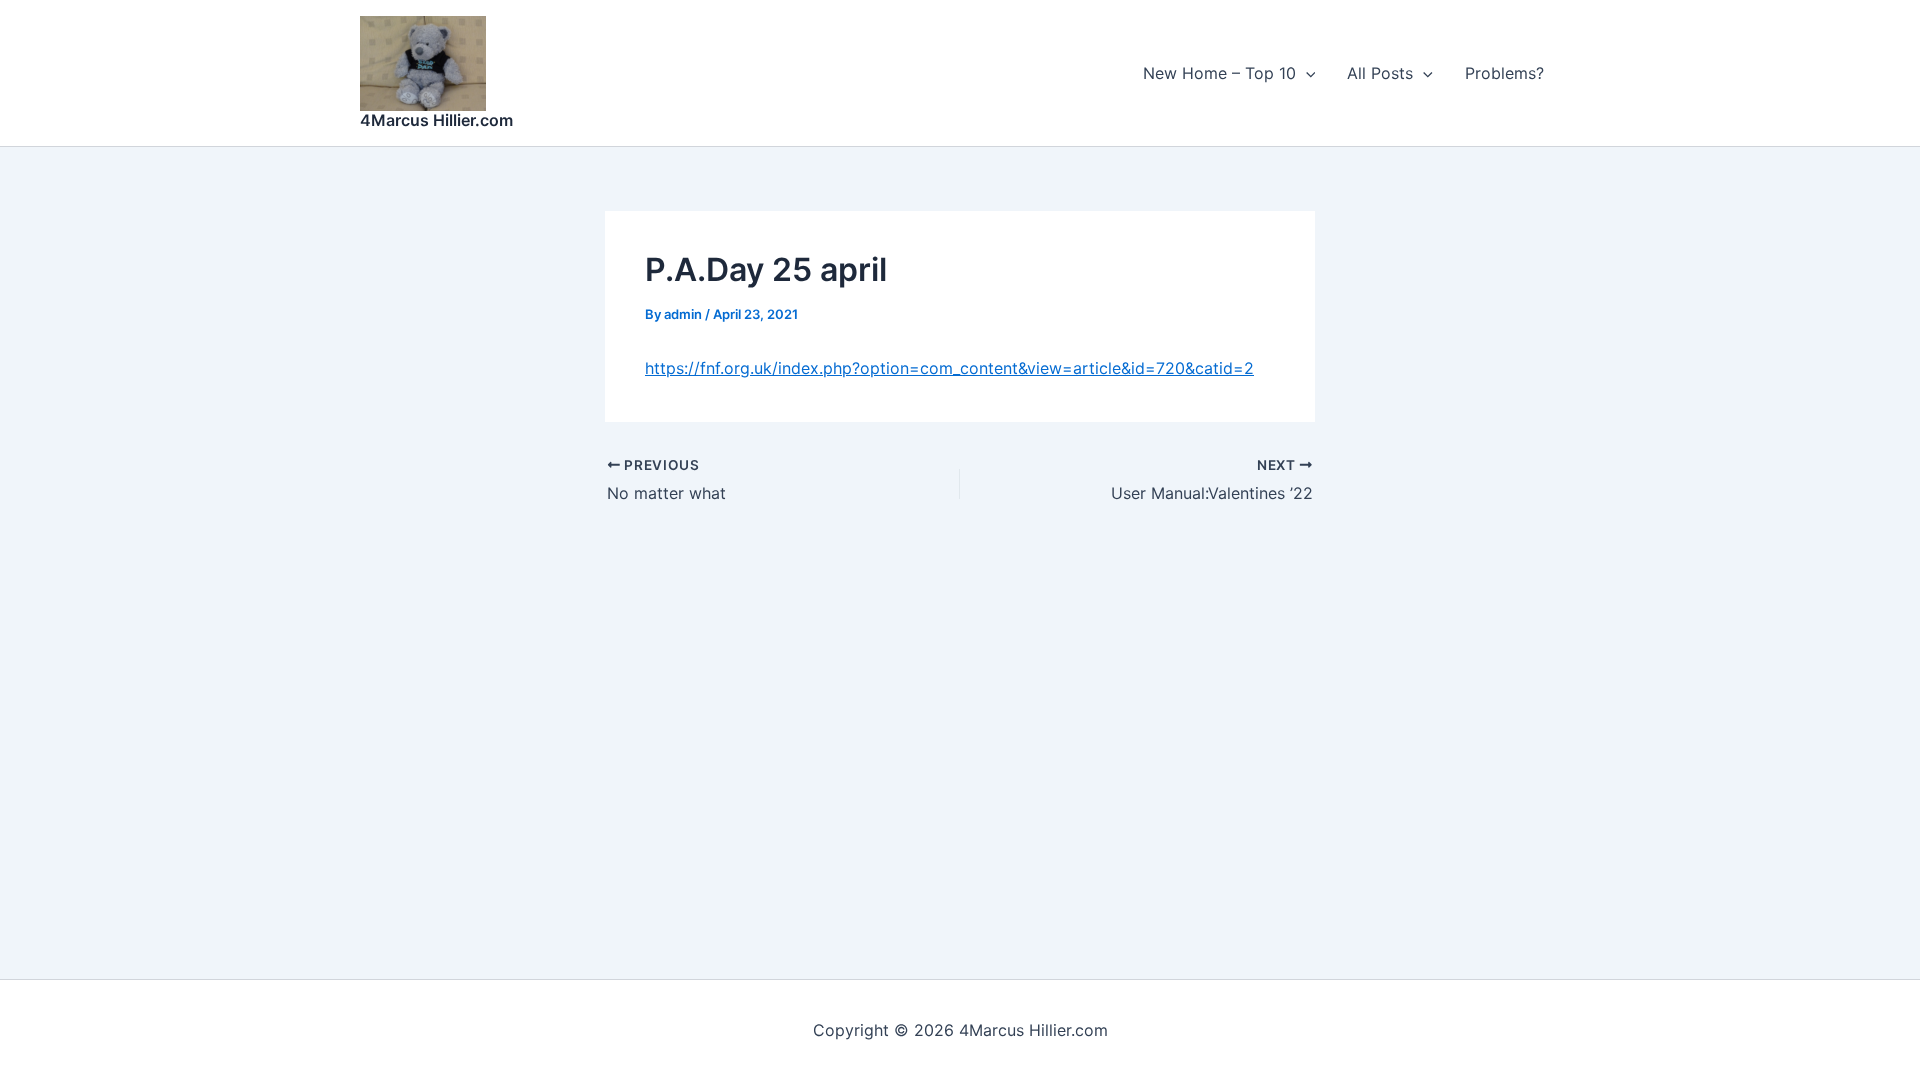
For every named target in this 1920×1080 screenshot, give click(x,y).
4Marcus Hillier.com (436, 120)
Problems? (1504, 73)
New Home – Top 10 (1219, 73)
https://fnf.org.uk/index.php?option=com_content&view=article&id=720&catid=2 (949, 368)
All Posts (1380, 73)
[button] (1306, 73)
